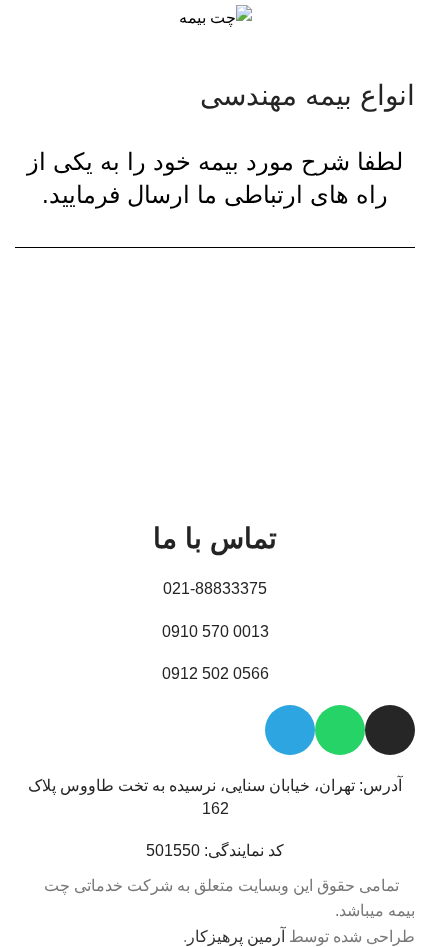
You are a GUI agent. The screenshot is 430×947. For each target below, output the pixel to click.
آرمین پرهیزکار (236, 936)
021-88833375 (215, 588)
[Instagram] (390, 730)
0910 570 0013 (215, 631)
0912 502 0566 (215, 673)
